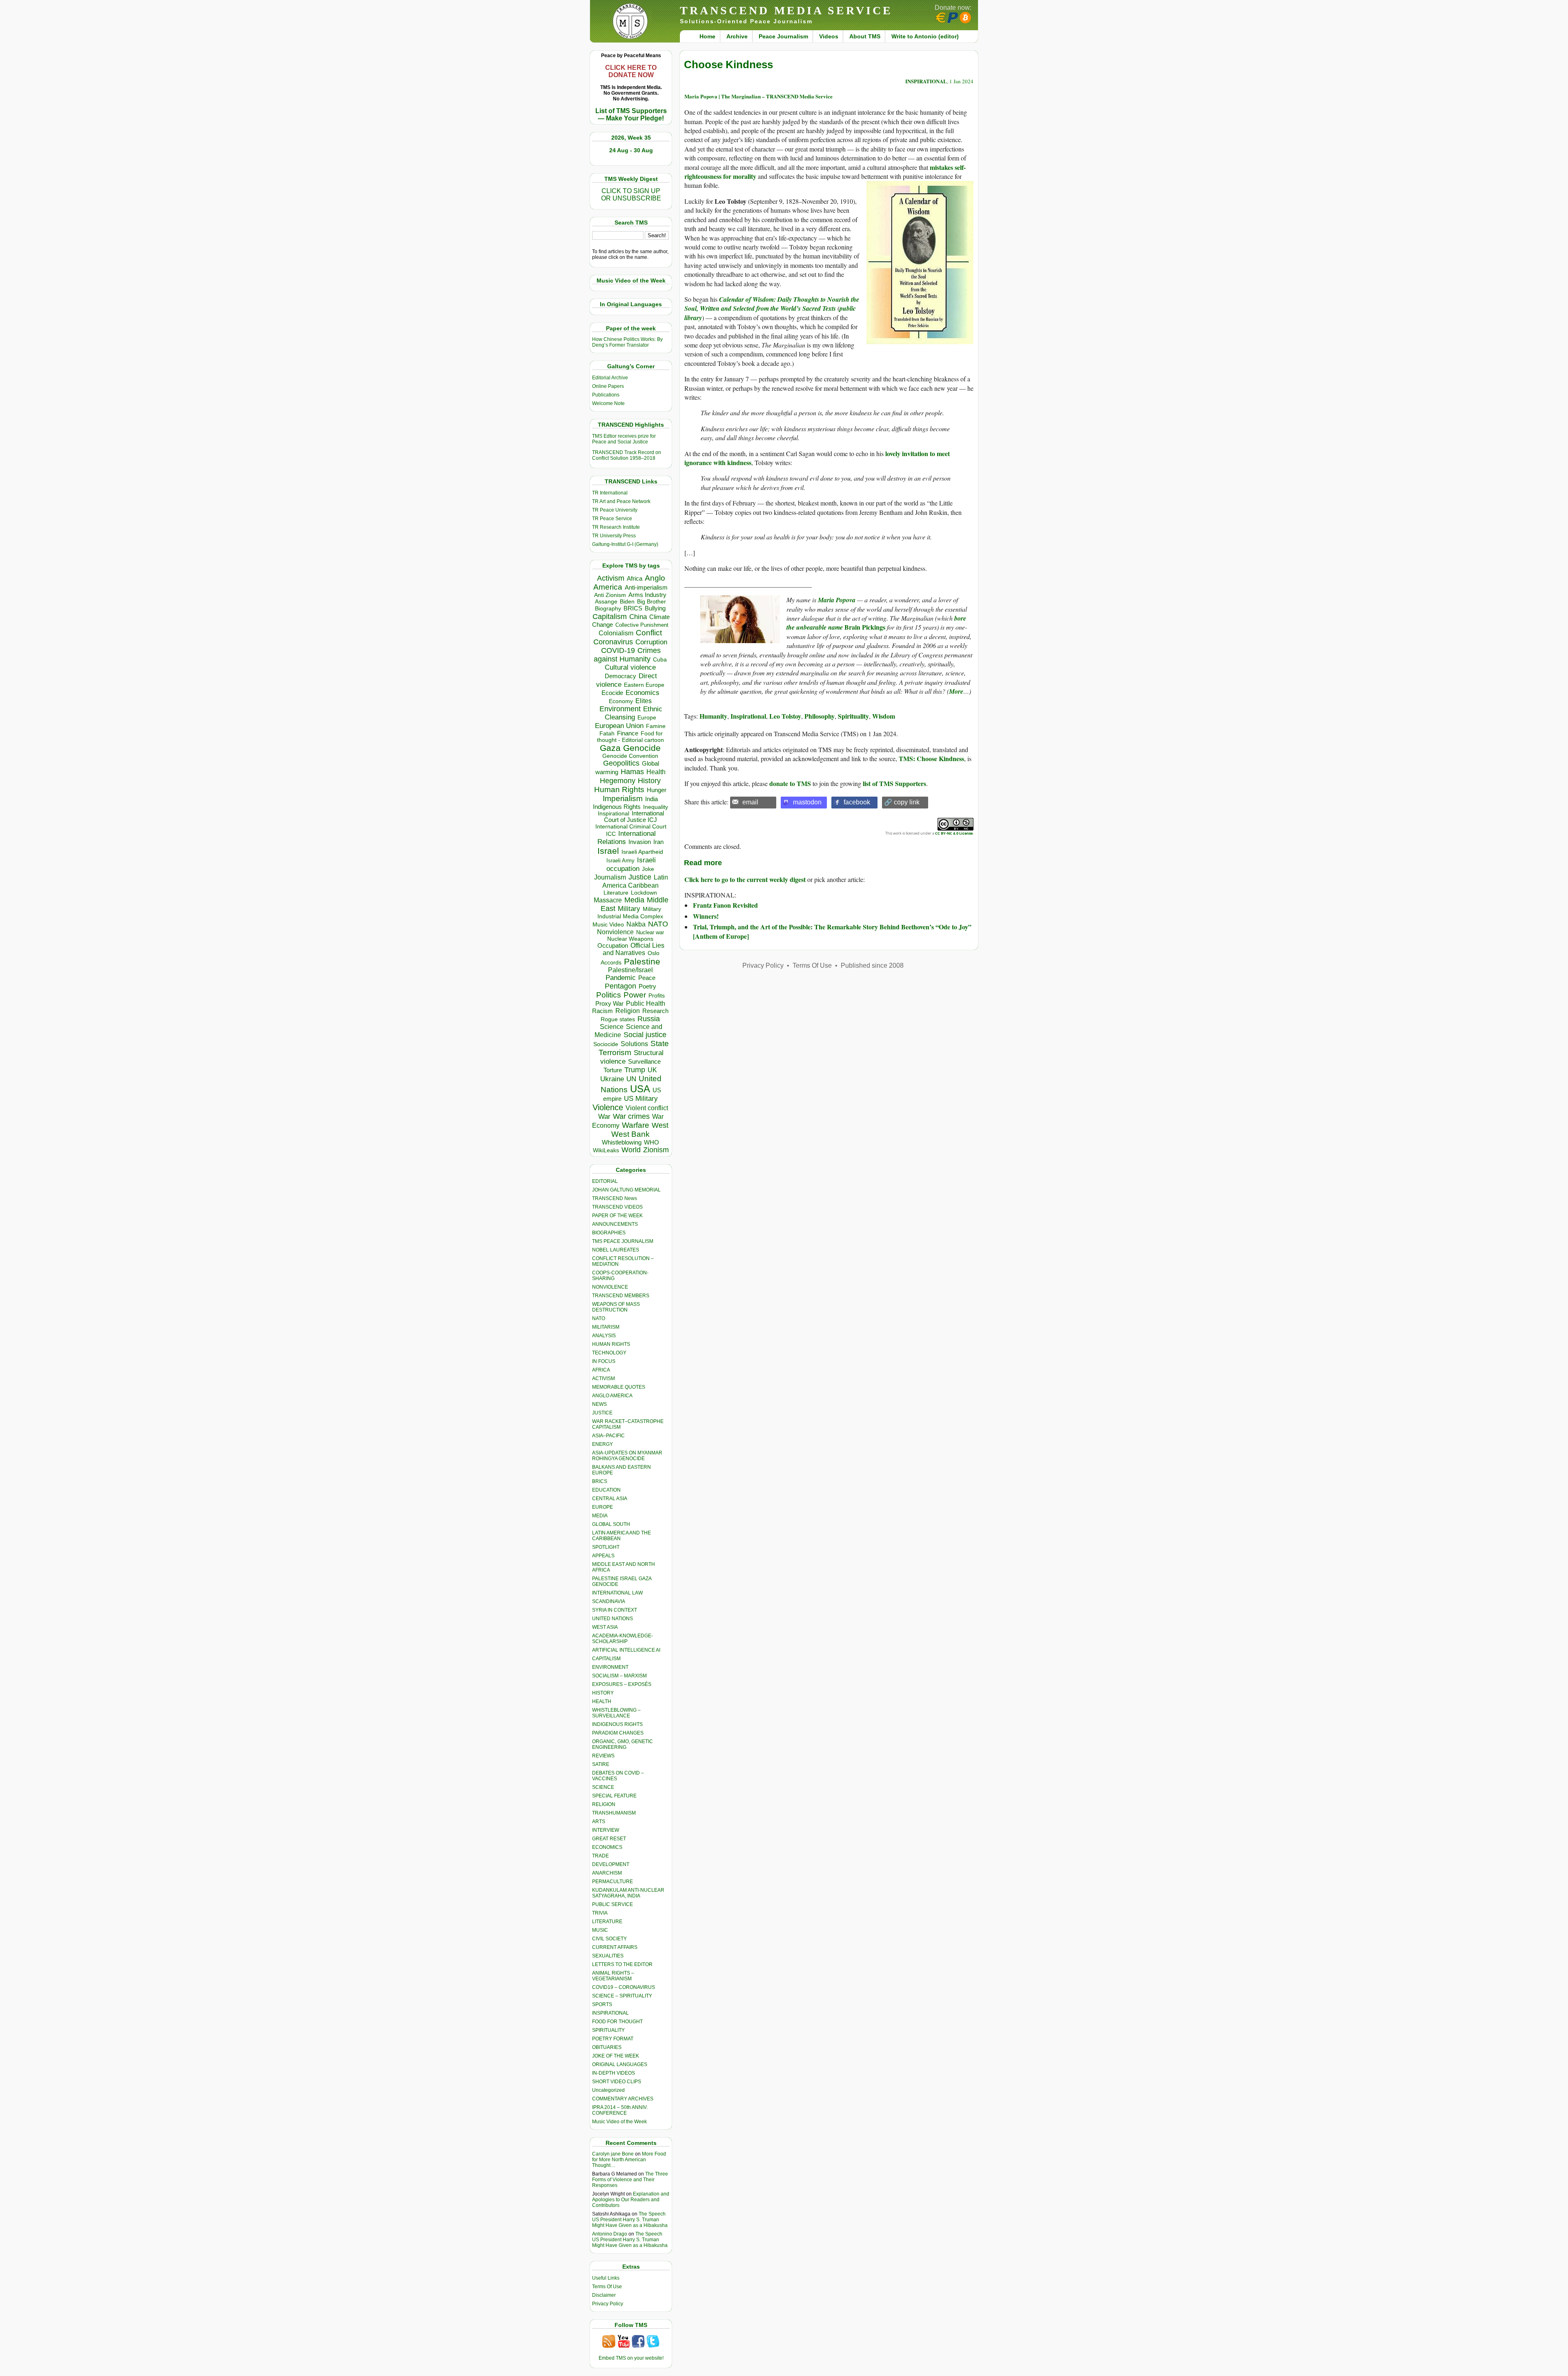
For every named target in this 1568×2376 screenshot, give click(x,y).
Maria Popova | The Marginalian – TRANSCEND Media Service (758, 96)
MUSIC (600, 1930)
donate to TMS (790, 783)
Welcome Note (608, 403)
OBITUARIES (607, 2047)
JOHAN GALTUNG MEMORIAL (626, 1190)
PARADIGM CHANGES (618, 1733)
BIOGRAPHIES (609, 1233)
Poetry (647, 986)
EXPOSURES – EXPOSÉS (622, 1684)
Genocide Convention (630, 756)
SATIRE (601, 1764)
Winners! (706, 916)
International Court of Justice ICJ (634, 817)
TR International (610, 493)
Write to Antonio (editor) (925, 36)
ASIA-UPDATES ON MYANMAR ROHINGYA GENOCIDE (627, 1456)
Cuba (660, 659)
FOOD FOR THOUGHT (617, 2022)
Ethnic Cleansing (634, 713)
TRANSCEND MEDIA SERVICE (786, 10)
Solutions (634, 1044)
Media (634, 900)
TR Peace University (615, 510)
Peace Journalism (783, 36)
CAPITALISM (606, 1659)
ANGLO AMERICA (612, 1396)
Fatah (607, 734)
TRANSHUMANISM (614, 1813)
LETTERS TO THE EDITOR (622, 1964)
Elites (644, 701)
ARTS (599, 1822)
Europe (647, 718)
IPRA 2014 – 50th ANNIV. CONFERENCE (620, 2110)
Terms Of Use (607, 2287)
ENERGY (602, 1444)
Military (629, 909)
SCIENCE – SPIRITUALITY (622, 1996)
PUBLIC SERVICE (612, 1904)
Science (612, 1027)
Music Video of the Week (619, 2122)
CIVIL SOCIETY (609, 1939)
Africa (635, 578)
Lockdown (644, 893)
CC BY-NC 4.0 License (954, 833)
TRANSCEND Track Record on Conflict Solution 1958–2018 (627, 455)
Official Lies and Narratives (634, 949)
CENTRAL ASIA (610, 1499)
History (649, 781)
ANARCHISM (607, 1873)
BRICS (633, 608)
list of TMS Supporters (894, 783)
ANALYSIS (604, 1336)
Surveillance (644, 1062)
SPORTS (602, 2004)
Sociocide (606, 1044)
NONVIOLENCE (610, 1287)
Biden (627, 601)
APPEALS (603, 1556)
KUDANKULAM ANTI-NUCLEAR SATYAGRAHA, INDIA (628, 1893)
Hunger (657, 790)
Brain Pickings (876, 623)
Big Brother (651, 601)
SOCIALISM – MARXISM (619, 1676)
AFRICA (601, 1370)
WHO (651, 1142)
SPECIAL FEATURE (614, 1796)
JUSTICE (602, 1413)
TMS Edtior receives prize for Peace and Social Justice (624, 439)
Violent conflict (647, 1108)
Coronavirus (613, 642)
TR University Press (614, 536)
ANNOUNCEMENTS (615, 1224)
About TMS (865, 36)
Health (656, 772)
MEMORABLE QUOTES (619, 1387)
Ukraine (612, 1079)
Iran (658, 842)
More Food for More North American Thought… (629, 2160)
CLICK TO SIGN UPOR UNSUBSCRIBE (631, 195)
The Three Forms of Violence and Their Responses (630, 2180)
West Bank (630, 1134)
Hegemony (618, 780)
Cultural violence (630, 667)
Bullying (655, 608)
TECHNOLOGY (609, 1353)
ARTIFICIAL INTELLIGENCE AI (626, 1650)
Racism (602, 1011)
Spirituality (853, 716)
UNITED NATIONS (612, 1619)
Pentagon (620, 986)
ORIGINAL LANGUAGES (620, 2064)
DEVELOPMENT (611, 1864)
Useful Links (606, 2278)
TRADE (600, 1856)
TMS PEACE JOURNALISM (623, 1241)
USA (640, 1089)
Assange (606, 602)
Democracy (620, 676)
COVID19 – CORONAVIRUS (624, 1987)
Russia (649, 1019)
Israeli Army (620, 861)
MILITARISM (606, 1327)
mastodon (807, 802)
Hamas (632, 772)
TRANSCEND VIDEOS (617, 1207)
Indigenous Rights (617, 807)
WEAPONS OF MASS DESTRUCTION (616, 1307)
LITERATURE (607, 1922)
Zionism (656, 1150)
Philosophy (820, 716)
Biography (608, 609)
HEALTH (602, 1701)
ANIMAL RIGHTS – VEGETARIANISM (613, 1976)
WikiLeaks (606, 1150)
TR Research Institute (616, 527)
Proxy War (609, 1003)
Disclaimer (604, 2295)
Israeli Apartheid (642, 852)
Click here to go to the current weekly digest (745, 879)
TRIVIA (600, 1913)
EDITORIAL (605, 1181)
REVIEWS (603, 1756)
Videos (829, 36)
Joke (648, 869)
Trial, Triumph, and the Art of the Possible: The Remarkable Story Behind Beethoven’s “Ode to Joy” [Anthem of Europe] (832, 931)
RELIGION (604, 1804)
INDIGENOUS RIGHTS (617, 1724)
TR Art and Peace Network (621, 501)
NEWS (599, 1404)
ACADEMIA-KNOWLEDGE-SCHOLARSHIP (623, 1639)
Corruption (651, 642)
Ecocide (612, 693)
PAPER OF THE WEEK (617, 1216)
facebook (857, 802)
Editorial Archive (610, 378)
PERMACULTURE (612, 1882)
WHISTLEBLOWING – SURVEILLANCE (616, 1713)
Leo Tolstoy (785, 716)
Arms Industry (647, 595)
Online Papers (608, 386)
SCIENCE (603, 1787)
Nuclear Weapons (630, 939)
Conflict (649, 632)
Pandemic (621, 978)
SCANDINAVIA (609, 1601)
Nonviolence (615, 932)
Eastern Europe (644, 685)
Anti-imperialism (646, 588)
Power (635, 995)
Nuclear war (650, 932)
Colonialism (616, 633)
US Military (641, 1099)
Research (655, 1011)
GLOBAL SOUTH (611, 1524)
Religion (628, 1011)
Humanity (713, 716)
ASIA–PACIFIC (608, 1436)
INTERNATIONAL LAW (617, 1593)
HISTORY (603, 1693)
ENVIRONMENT (610, 1667)
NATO (658, 924)
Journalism (610, 877)
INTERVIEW (606, 1830)
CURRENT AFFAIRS (615, 1947)
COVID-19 (618, 650)
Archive (737, 36)
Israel (608, 851)
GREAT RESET (609, 1839)
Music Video (608, 925)
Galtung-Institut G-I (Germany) (625, 544)
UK (652, 1070)
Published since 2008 (872, 965)
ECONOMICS (607, 1847)
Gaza (610, 748)
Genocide (642, 748)
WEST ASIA (605, 1627)
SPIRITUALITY (608, 2030)
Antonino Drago (610, 2234)
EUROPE (602, 1507)
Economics (643, 693)
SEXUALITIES (608, 1956)
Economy (621, 701)
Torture (613, 1070)
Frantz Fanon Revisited (725, 905)
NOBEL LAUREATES (616, 1250)
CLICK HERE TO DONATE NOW (631, 71)
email (750, 802)
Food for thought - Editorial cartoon (630, 737)
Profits (657, 996)
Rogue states (618, 1019)
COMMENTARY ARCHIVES (623, 2099)
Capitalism (610, 616)
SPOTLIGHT (606, 1547)
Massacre (608, 900)
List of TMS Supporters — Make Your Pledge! (631, 115)
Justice (640, 877)
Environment (620, 709)
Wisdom (884, 716)
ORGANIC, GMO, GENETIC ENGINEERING (623, 1744)
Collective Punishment (642, 625)
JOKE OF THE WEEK (616, 2056)
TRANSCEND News (615, 1198)
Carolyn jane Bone (613, 2154)
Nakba (636, 924)
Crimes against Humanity (627, 655)
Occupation (613, 945)
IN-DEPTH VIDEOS (614, 2073)
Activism (611, 578)
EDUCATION (606, 1490)
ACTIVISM (604, 1378)
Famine (656, 726)
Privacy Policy (608, 2304)
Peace (647, 978)
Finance (628, 733)
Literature (616, 893)
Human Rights (619, 789)
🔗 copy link (902, 802)
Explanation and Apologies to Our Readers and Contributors (631, 2200)
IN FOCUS (604, 1361)
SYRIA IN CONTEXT (615, 1610)
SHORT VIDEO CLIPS (617, 2082)
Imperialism (623, 798)
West (660, 1125)
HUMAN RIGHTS (611, 1344)
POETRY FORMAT (613, 2039)
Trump (635, 1070)
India (651, 799)
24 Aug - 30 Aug (631, 150)
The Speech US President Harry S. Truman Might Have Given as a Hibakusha (630, 2220)
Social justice (645, 1035)
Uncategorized (608, 2090)
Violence (608, 1107)
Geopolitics (621, 763)
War (604, 1117)
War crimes (631, 1116)
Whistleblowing (622, 1142)
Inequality (656, 807)
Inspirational (614, 813)
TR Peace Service (612, 519)
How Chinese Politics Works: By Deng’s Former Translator (627, 342)
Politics (609, 995)
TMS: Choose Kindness (931, 758)
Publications (606, 395)
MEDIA (600, 1516)
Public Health (646, 1003)
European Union (619, 726)
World (631, 1150)
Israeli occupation (631, 864)
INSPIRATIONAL (610, 2013)
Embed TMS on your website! (631, 2358)
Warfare (636, 1125)
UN (631, 1079)
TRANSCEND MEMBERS (621, 1296)
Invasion (640, 842)
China (638, 617)
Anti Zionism (610, 595)
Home (707, 36)
